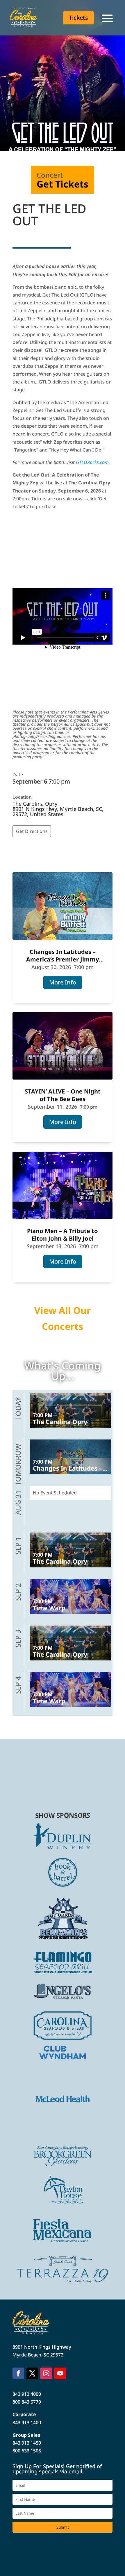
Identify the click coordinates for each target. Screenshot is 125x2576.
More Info (63, 982)
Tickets (78, 18)
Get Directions (32, 831)
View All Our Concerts (63, 1318)
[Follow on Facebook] (18, 2373)
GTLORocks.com (92, 462)
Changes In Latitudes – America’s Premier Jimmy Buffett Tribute (63, 956)
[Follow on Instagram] (46, 2373)
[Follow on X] (32, 2373)
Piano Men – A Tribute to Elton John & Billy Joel (63, 1235)
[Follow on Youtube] (60, 2373)
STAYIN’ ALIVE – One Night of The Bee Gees (63, 1095)
